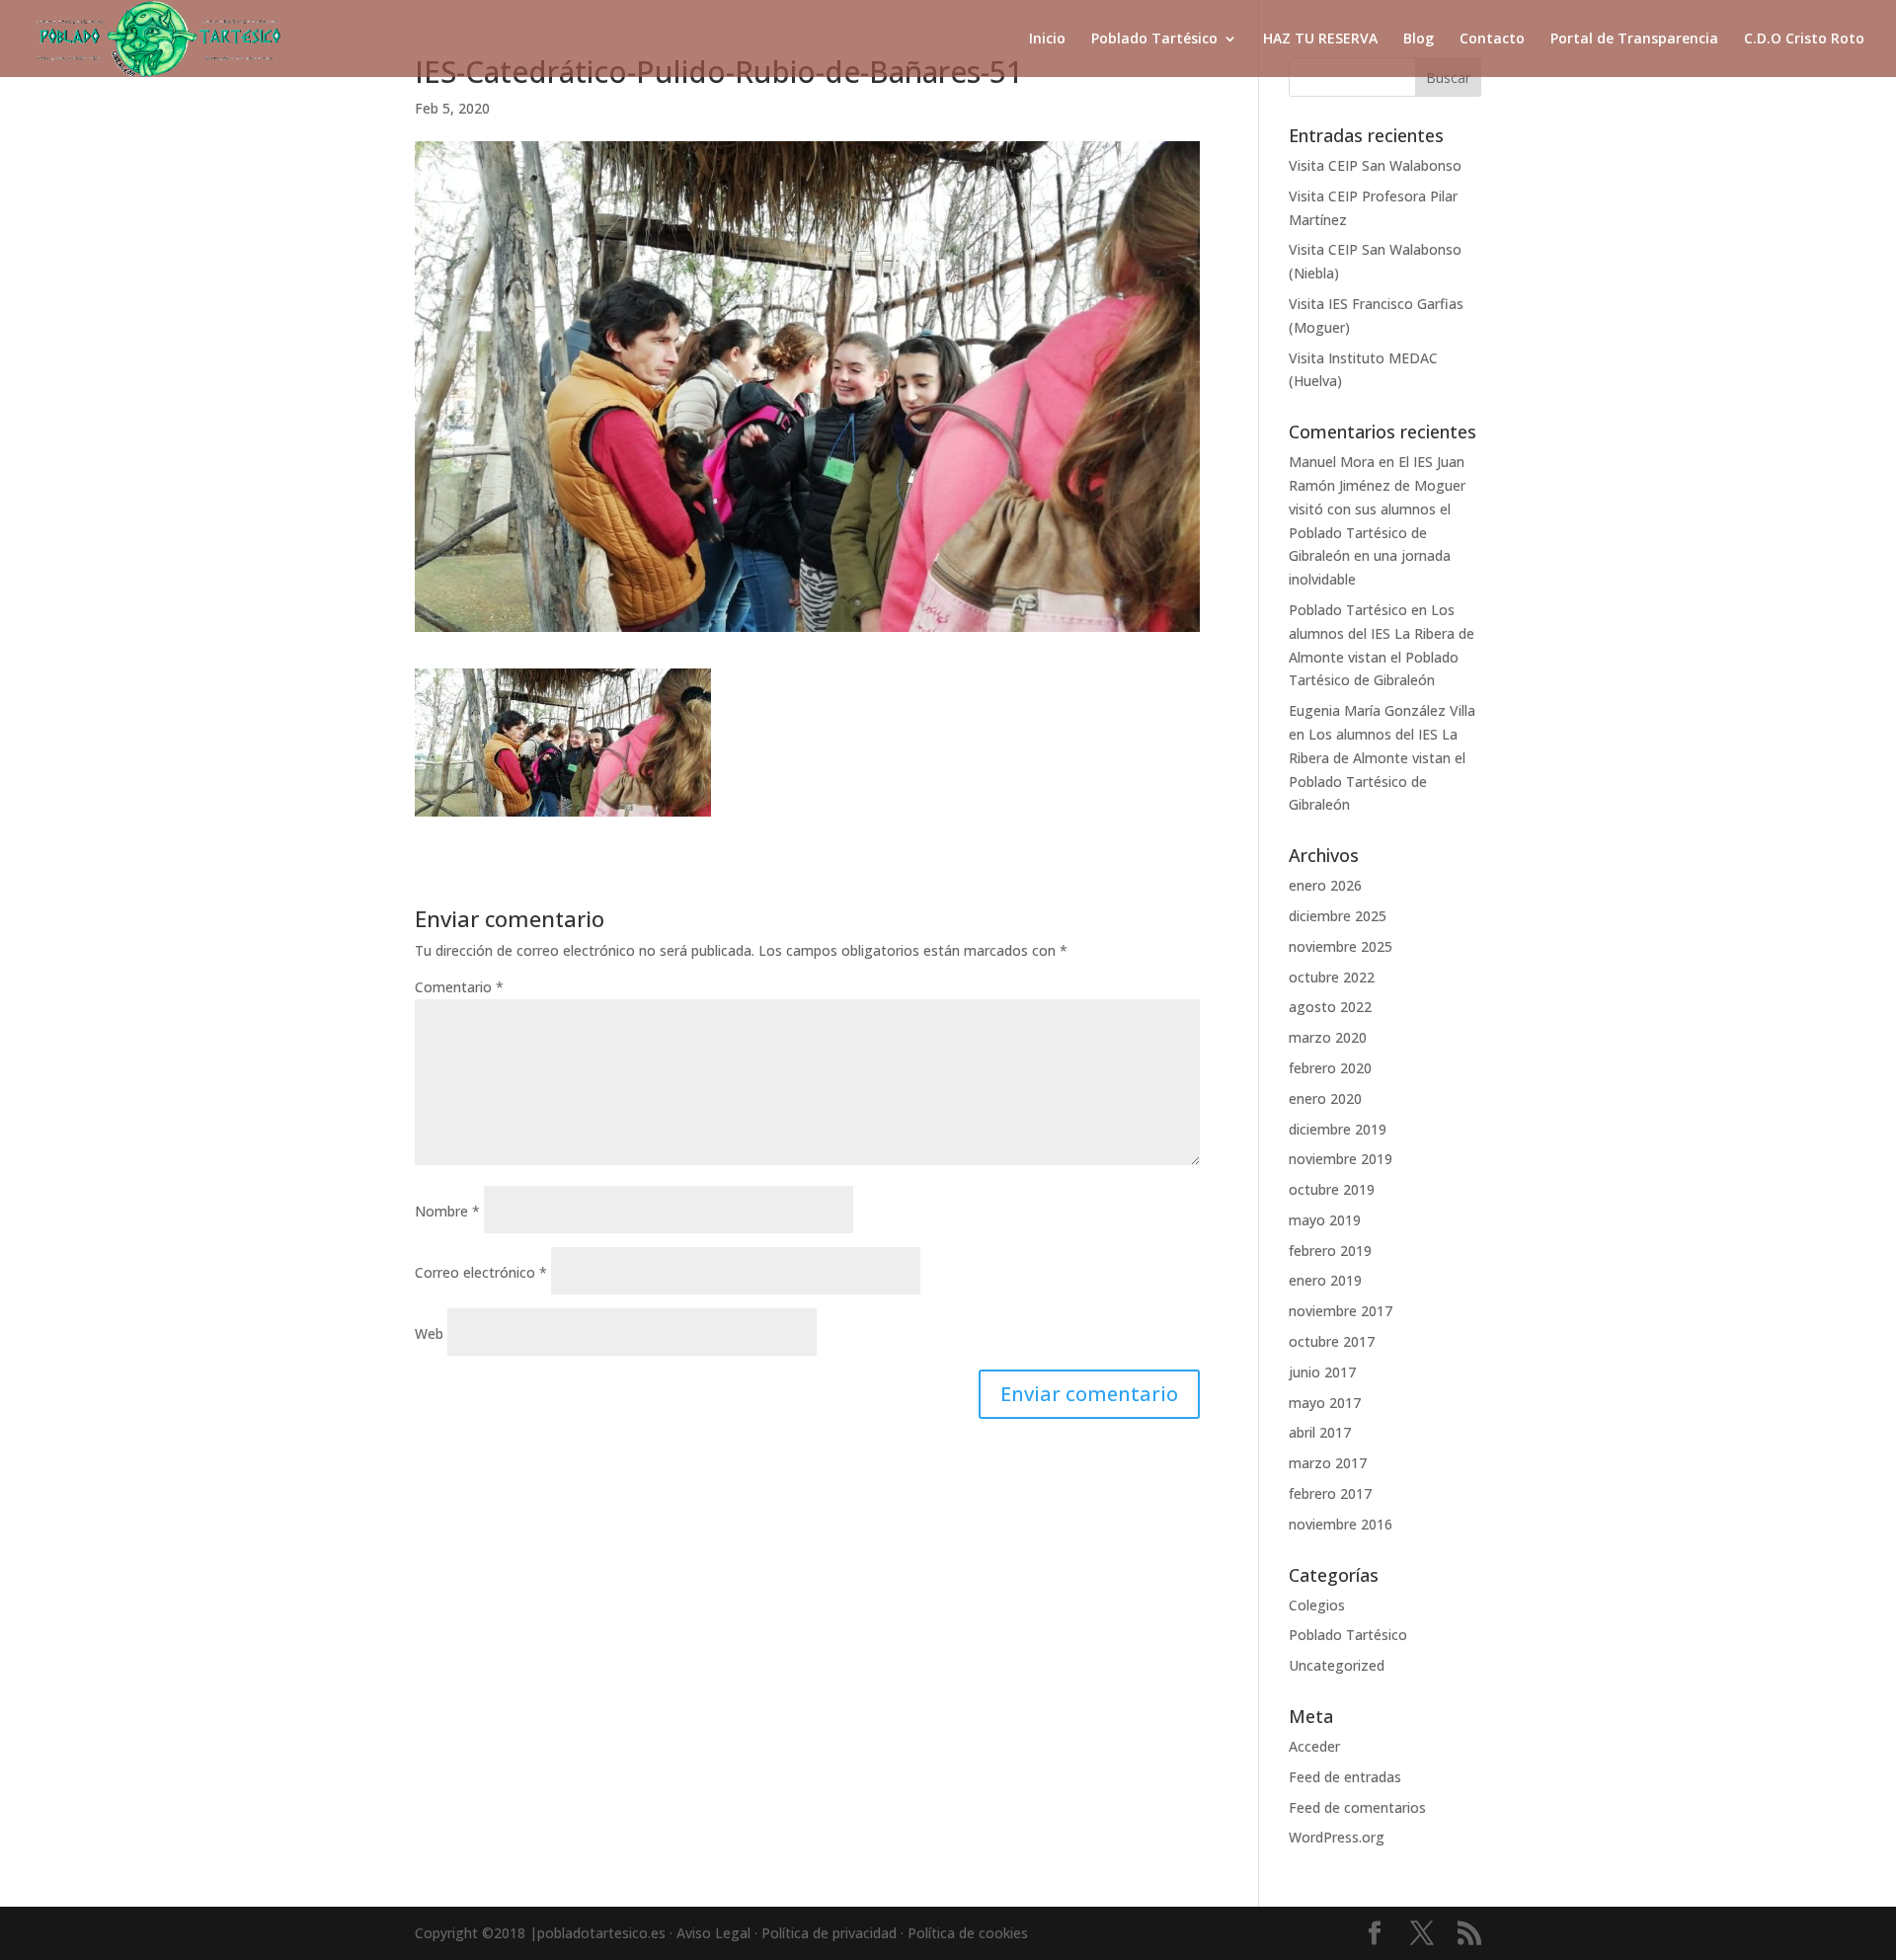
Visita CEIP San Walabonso (1375, 165)
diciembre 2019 (1338, 1129)
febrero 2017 (1330, 1493)
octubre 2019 (1332, 1189)
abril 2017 (1320, 1432)
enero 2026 (1325, 885)
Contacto (1492, 39)
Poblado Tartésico (1154, 39)
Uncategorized (1337, 1665)
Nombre (447, 1211)
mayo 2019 (1325, 1220)
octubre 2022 (1332, 977)
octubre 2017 (1332, 1341)
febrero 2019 (1330, 1251)
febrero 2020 (1330, 1068)
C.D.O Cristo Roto (1804, 39)
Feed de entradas (1345, 1777)
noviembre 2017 (1341, 1311)
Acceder (1314, 1746)
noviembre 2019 (1341, 1159)
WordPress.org (1337, 1837)
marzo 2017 (1328, 1463)
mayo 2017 (1325, 1403)
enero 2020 (1325, 1098)
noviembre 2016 (1341, 1524)
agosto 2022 (1330, 1007)
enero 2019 (1325, 1280)
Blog (1419, 39)
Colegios (1317, 1605)
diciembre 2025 (1338, 916)
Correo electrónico (481, 1272)
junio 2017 (1322, 1372)
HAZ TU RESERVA (1320, 39)
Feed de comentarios (1357, 1807)
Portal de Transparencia (1634, 39)
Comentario (459, 987)
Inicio (1047, 39)
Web (429, 1333)
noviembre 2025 (1341, 946)
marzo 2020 (1328, 1037)
